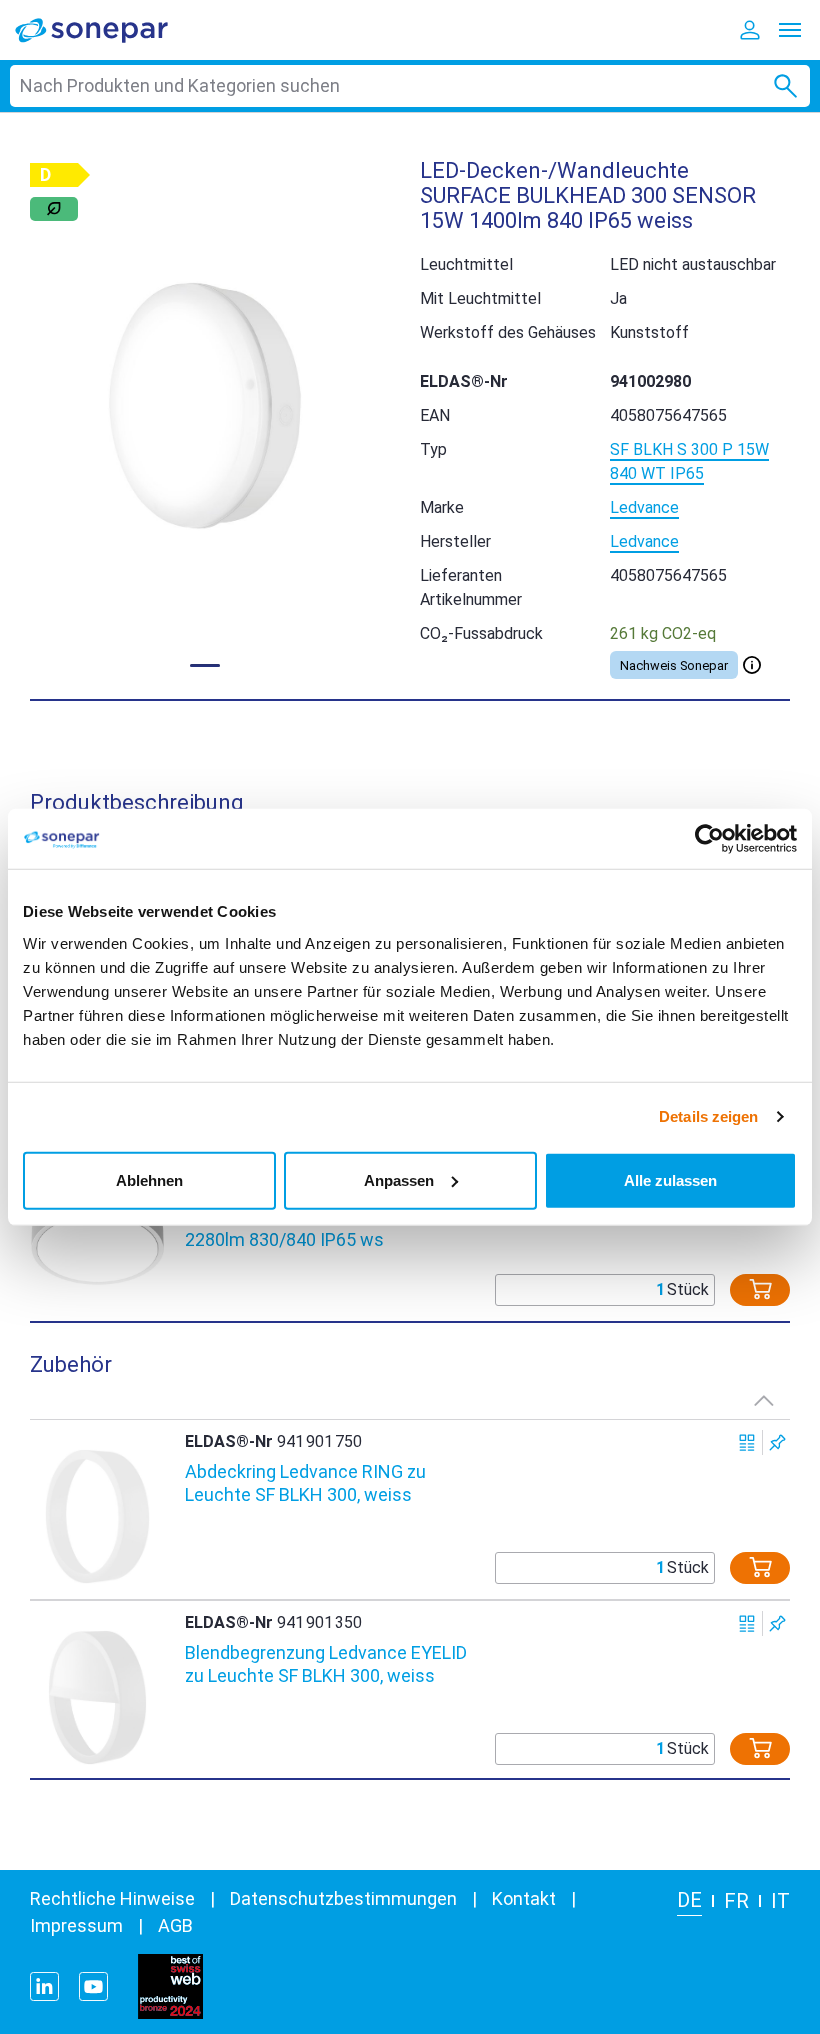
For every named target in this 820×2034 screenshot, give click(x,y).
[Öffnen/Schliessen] (752, 665)
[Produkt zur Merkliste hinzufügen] (777, 1442)
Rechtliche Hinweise (112, 1898)
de (689, 1900)
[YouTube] (93, 1986)
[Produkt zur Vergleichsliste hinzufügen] (747, 1442)
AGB (175, 1925)
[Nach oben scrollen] (764, 1400)
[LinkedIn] (44, 1986)
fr (736, 1901)
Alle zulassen (670, 1179)
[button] (205, 406)
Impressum (76, 1925)
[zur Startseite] (105, 29)
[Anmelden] (750, 30)
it (780, 1901)
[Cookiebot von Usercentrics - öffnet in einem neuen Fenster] (709, 839)
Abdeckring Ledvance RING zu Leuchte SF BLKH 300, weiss (305, 1483)
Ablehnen (149, 1179)
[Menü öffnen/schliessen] (790, 30)
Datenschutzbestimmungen (343, 1898)
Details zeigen (708, 1116)
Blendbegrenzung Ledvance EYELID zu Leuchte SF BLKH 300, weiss (326, 1664)
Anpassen (399, 1179)
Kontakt (524, 1898)
